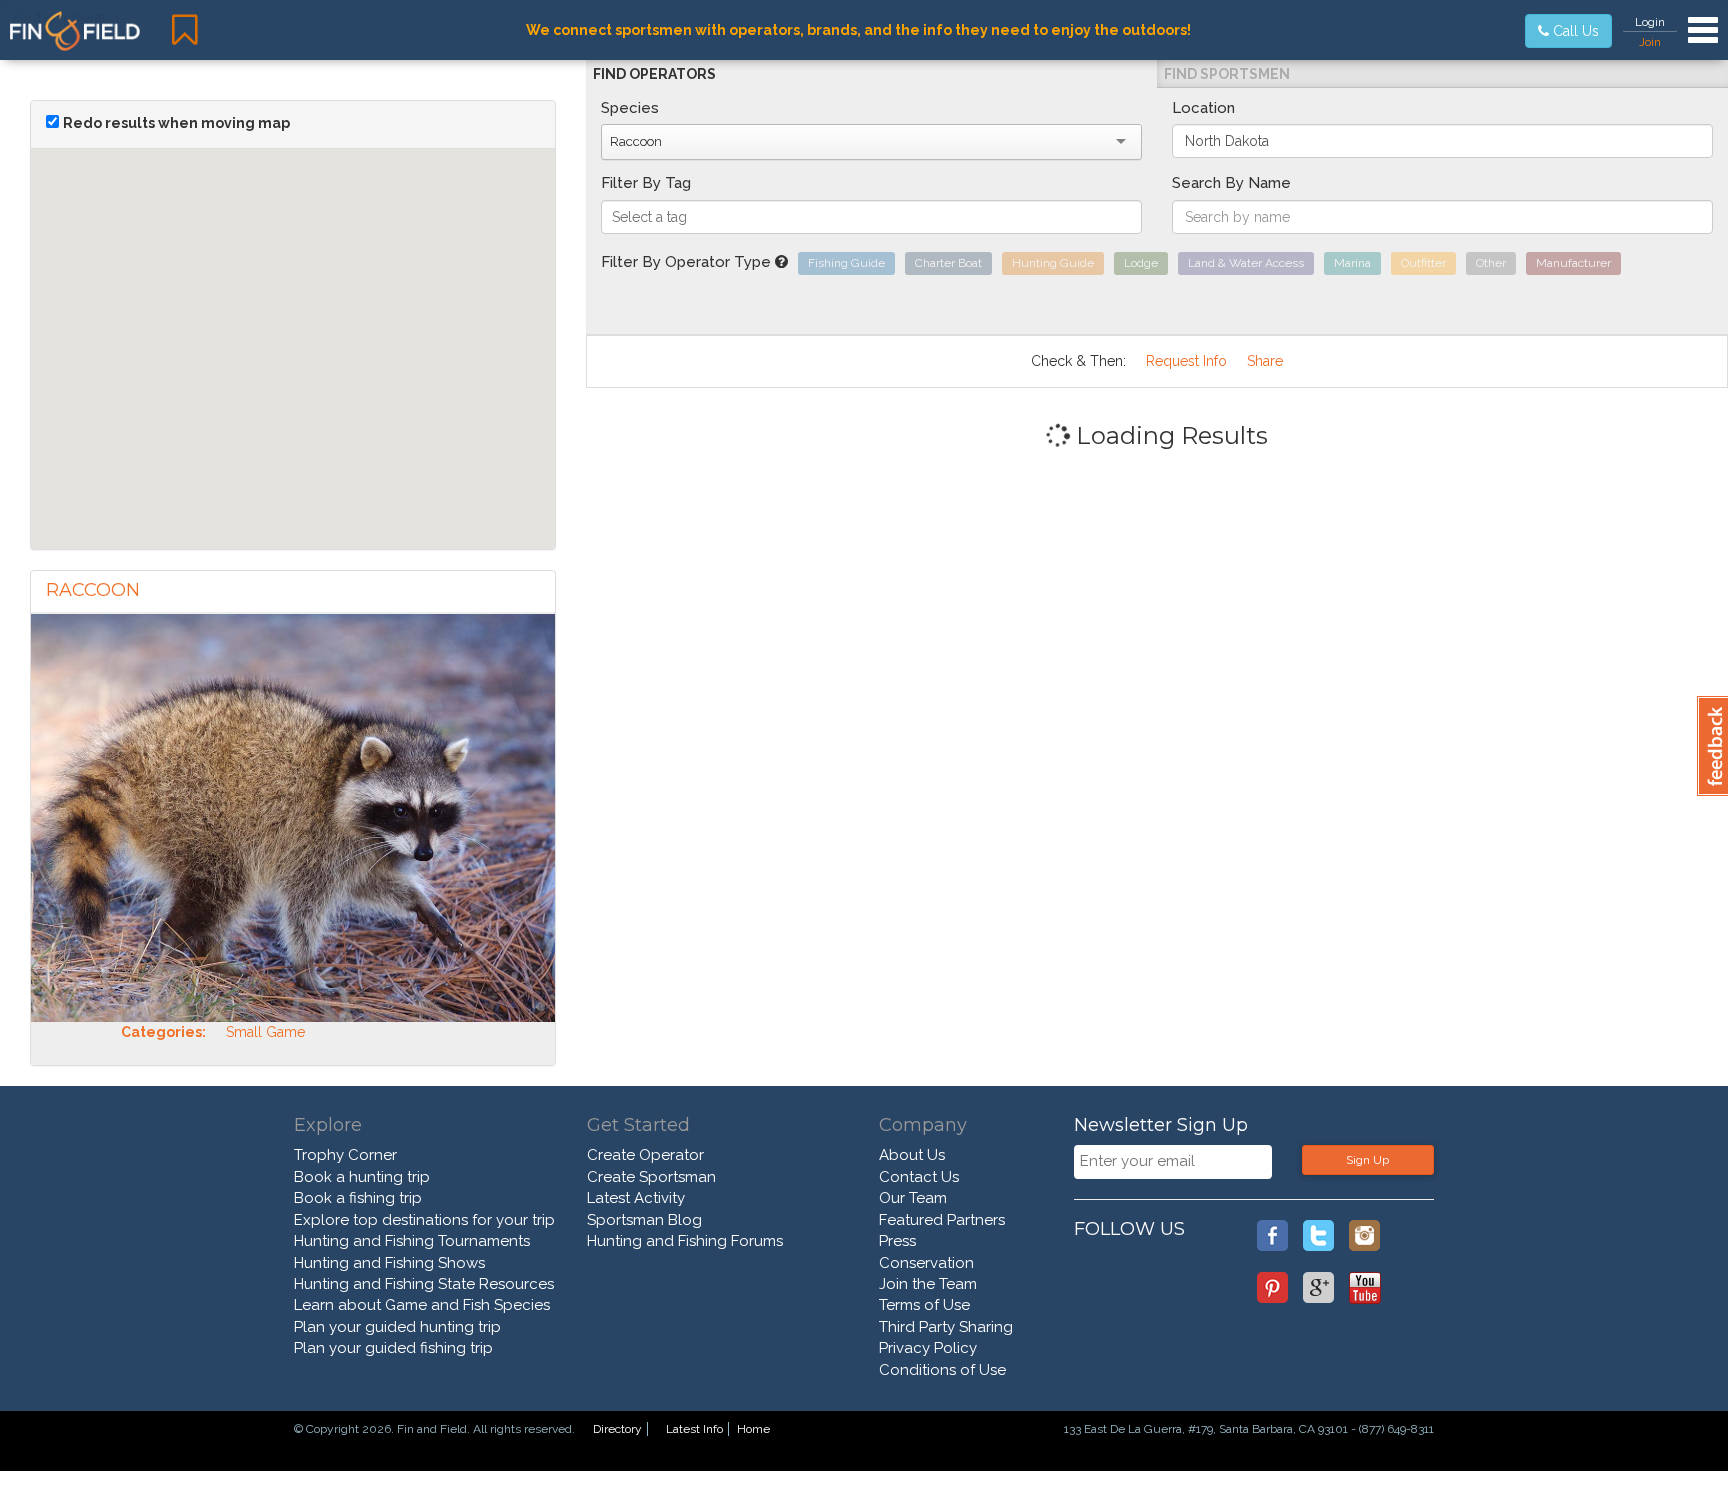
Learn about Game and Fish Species (422, 1305)
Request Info (1186, 361)
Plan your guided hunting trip (397, 1327)
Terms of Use (924, 1305)
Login (1650, 22)
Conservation (926, 1263)
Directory (617, 1429)
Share (1265, 361)
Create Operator (645, 1155)
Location (1203, 108)
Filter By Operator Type (688, 262)
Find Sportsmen (1227, 74)
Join (1650, 42)
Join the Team (928, 1284)
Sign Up (1367, 1160)
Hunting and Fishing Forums (685, 1241)
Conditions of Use (942, 1370)
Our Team (913, 1198)
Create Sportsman (651, 1177)
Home (753, 1429)
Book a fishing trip (358, 1198)
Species (630, 108)
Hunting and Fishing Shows (389, 1263)
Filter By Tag (646, 183)
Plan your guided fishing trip (393, 1348)
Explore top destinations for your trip (424, 1220)
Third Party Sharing (946, 1327)
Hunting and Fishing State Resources (424, 1284)
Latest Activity (636, 1198)
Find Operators (654, 74)
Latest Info (694, 1429)
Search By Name (1231, 183)
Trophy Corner (345, 1155)
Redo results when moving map (176, 123)
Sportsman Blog (644, 1220)
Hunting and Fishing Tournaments (412, 1241)
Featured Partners (942, 1220)
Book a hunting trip (362, 1177)
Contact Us (919, 1177)
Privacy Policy (928, 1348)
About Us (912, 1155)
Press (897, 1241)
